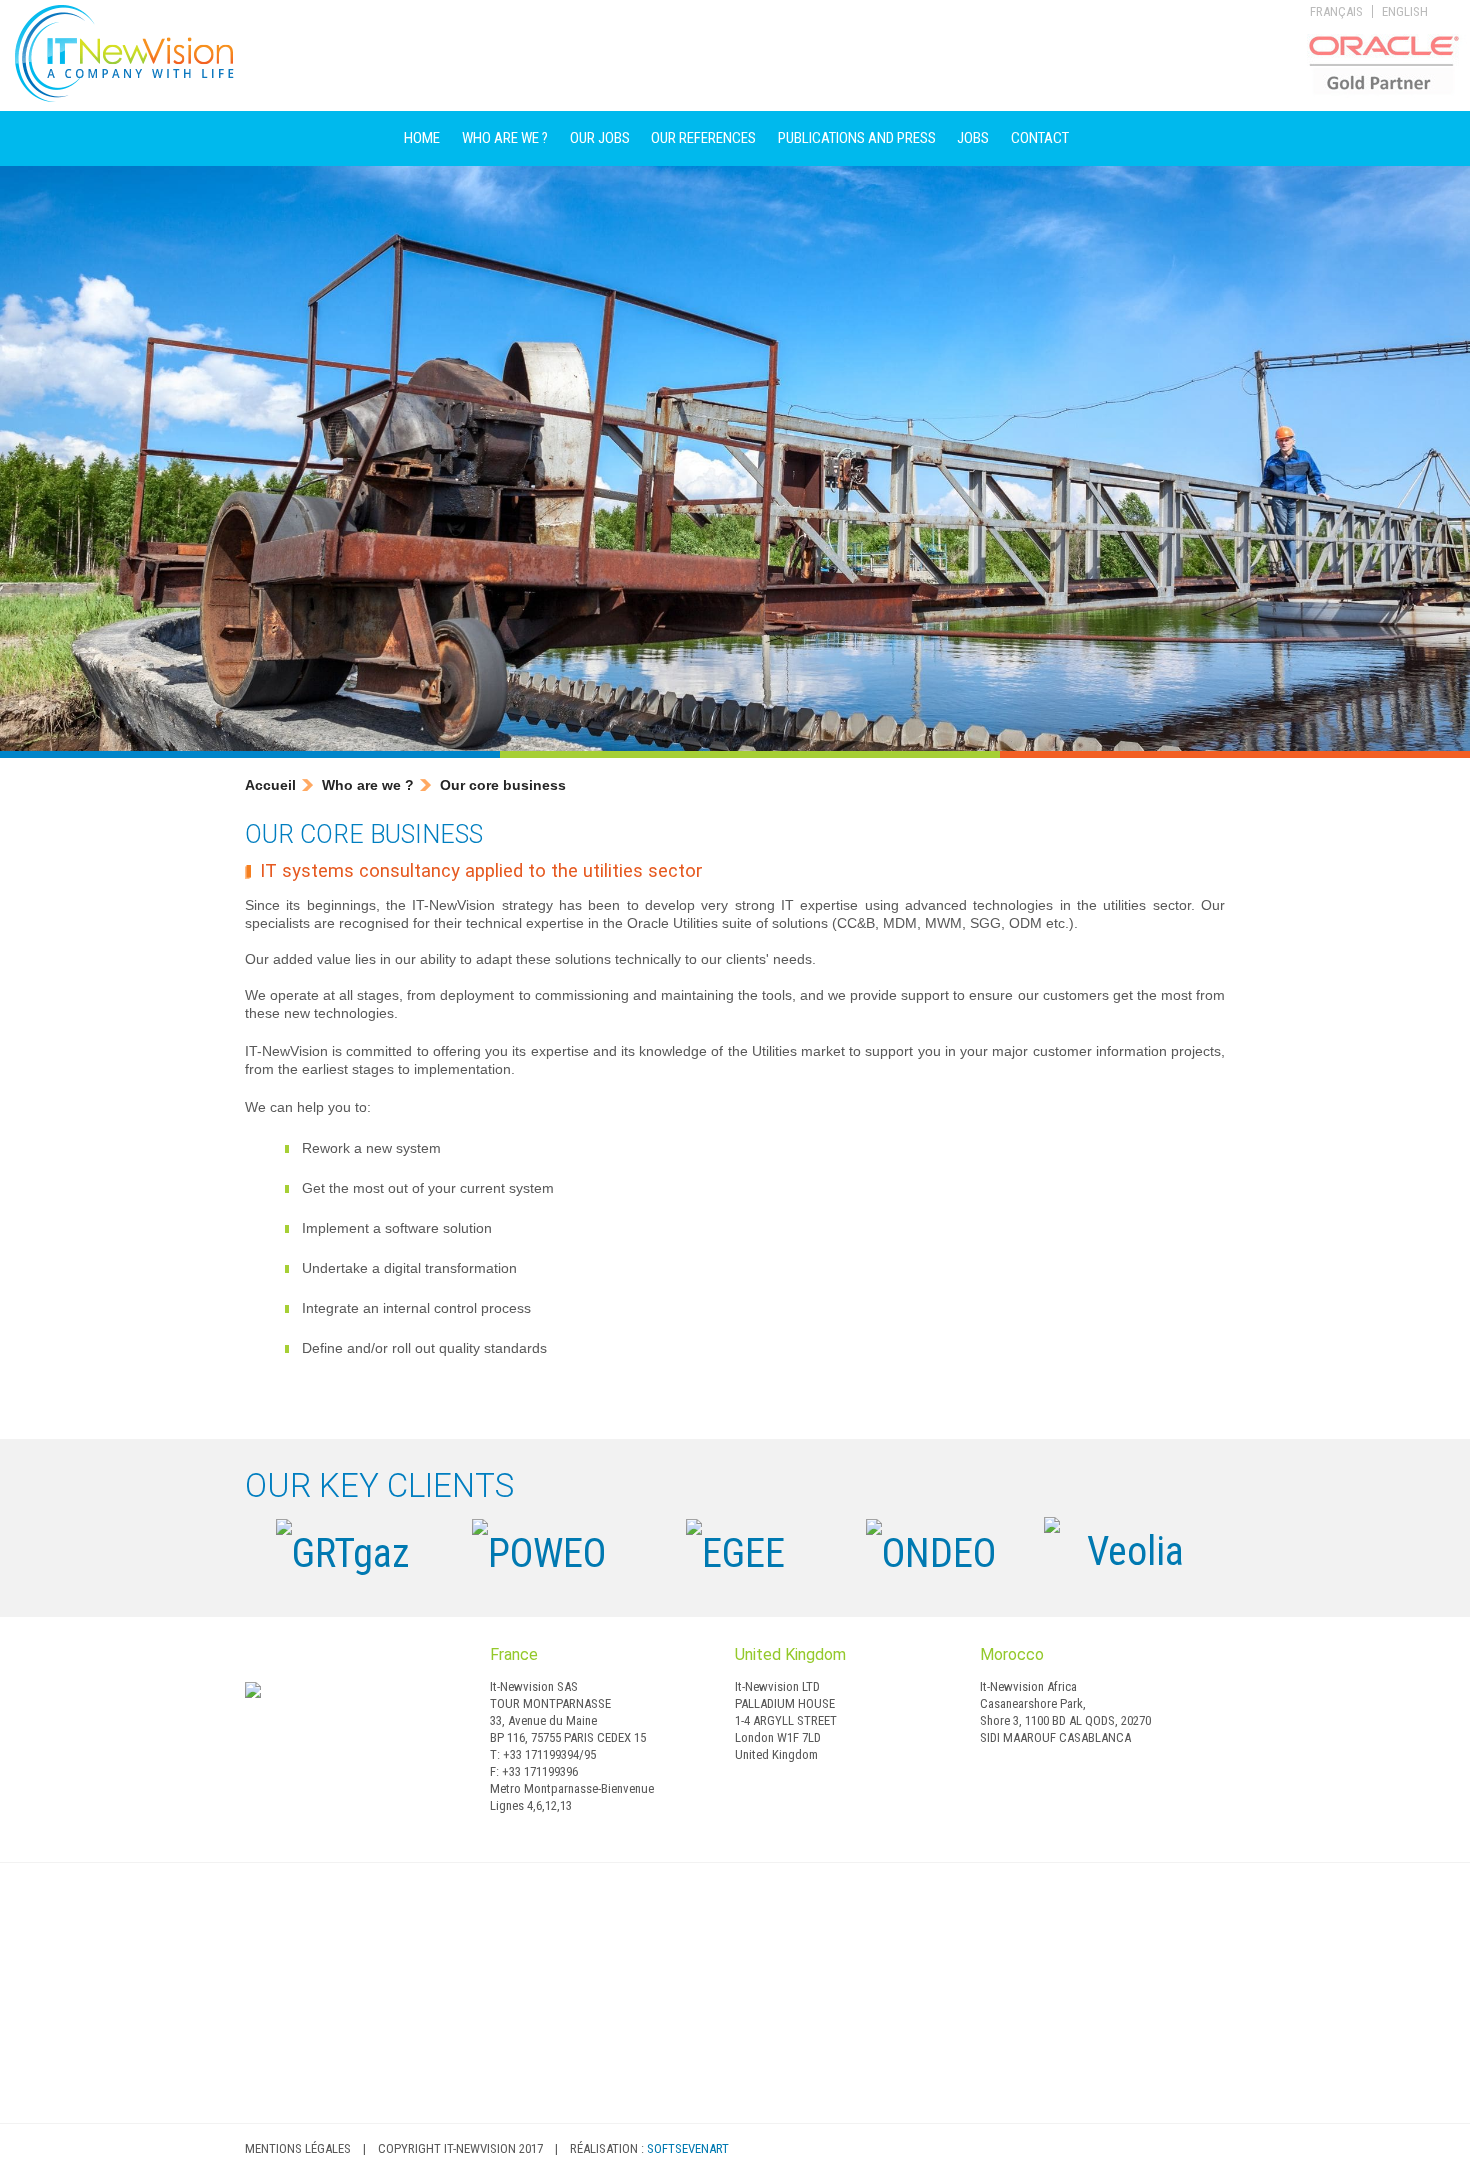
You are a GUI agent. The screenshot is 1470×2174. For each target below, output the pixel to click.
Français (1336, 11)
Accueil (270, 785)
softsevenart (688, 2148)
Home (422, 138)
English (1405, 11)
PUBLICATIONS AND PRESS (857, 138)
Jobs (973, 138)
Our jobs (600, 138)
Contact (1040, 138)
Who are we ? (505, 138)
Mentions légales (298, 2148)
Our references (703, 138)
